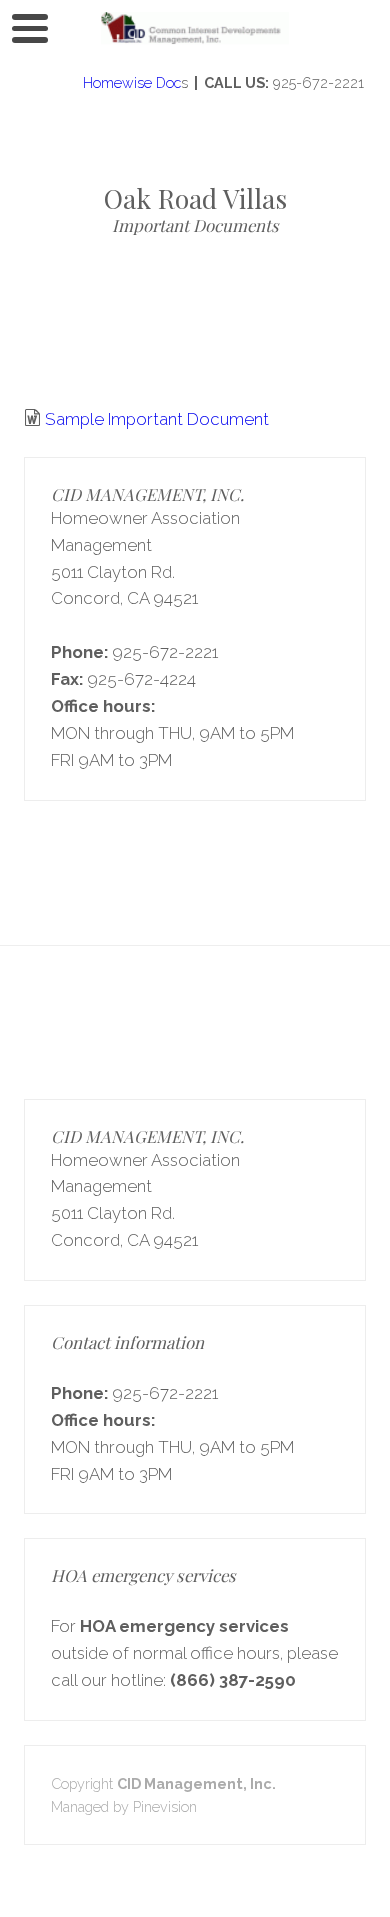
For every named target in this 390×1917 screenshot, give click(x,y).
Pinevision (165, 1806)
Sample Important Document (157, 419)
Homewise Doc (130, 82)
